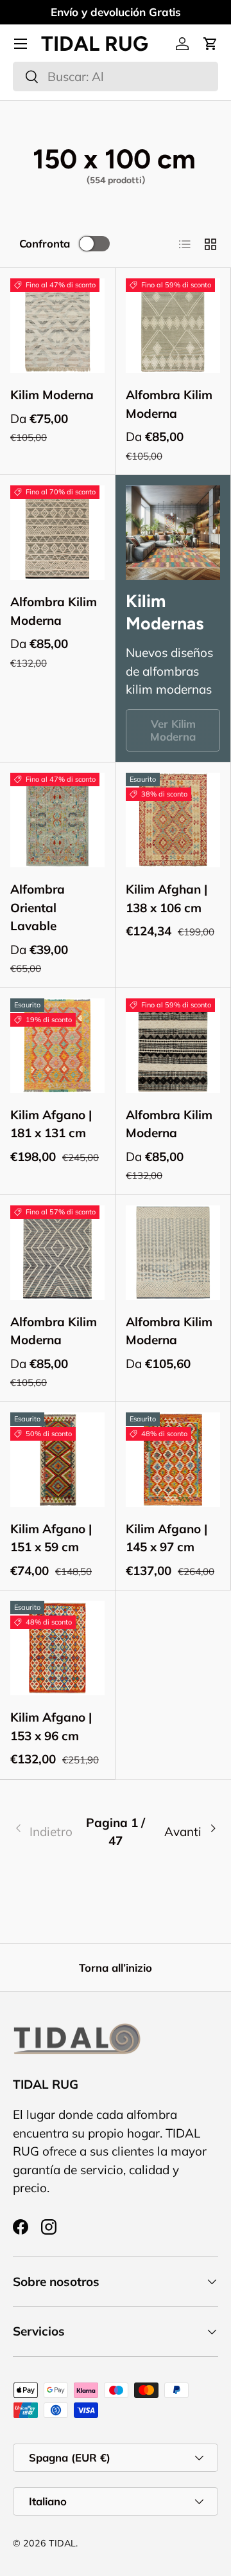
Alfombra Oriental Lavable (38, 907)
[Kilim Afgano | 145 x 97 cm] (173, 1460)
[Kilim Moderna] (57, 326)
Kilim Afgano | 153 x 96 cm (51, 1726)
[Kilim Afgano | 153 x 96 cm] (57, 1648)
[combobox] (116, 77)
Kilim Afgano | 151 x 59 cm (51, 1538)
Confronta (45, 243)
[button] (210, 44)
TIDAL (62, 2543)
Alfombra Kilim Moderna (169, 404)
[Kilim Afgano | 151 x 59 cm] (57, 1460)
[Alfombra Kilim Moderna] (173, 326)
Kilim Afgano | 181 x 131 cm (51, 1124)
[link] (47, 1832)
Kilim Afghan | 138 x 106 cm (167, 898)
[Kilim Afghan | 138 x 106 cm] (173, 820)
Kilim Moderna (52, 395)
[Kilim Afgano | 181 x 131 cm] (57, 1046)
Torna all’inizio (116, 1968)
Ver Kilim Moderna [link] (173, 730)
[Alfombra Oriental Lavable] (57, 820)
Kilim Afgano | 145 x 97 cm (167, 1538)
